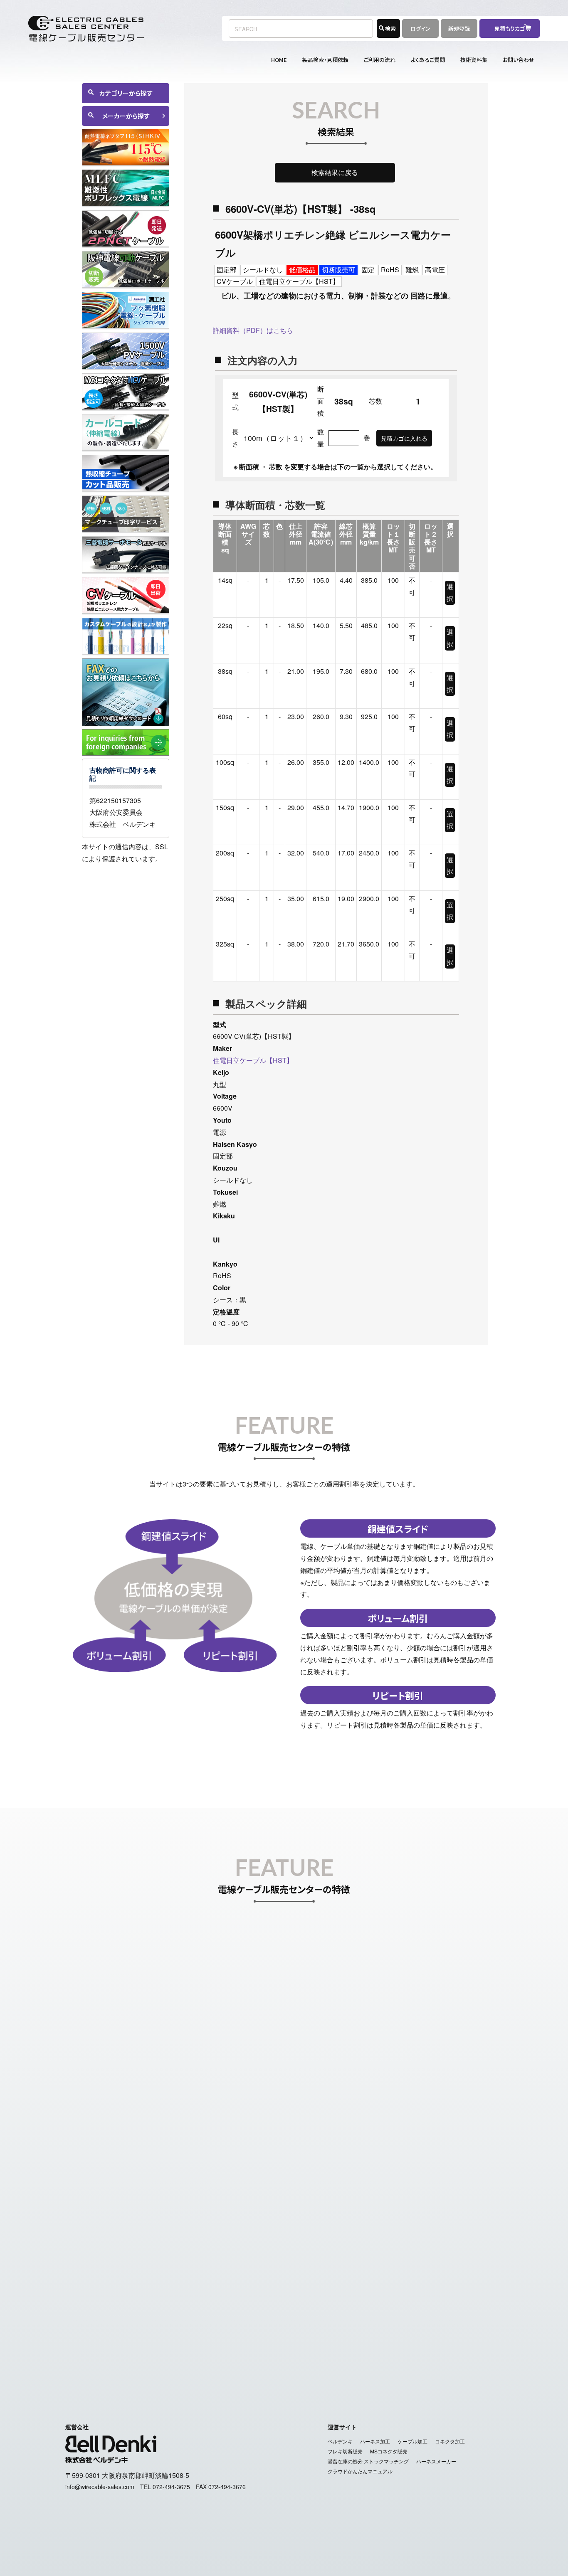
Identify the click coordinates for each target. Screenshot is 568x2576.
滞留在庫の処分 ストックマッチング (368, 2461)
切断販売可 (338, 270)
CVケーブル (235, 281)
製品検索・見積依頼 (325, 60)
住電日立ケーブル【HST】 (299, 281)
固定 (368, 270)
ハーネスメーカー (436, 2461)
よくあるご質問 (428, 60)
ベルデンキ (340, 2441)
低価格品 (302, 270)
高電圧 (435, 270)
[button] (126, 877)
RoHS (390, 270)
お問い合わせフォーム (405, 2236)
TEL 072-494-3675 (165, 2487)
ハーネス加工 (375, 2441)
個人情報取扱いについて (324, 2358)
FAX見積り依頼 (375, 2340)
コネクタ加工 (450, 2441)
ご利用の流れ (380, 60)
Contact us (467, 2340)
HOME (279, 60)
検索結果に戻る (335, 172)
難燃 (412, 270)
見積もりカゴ (512, 28)
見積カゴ (332, 2340)
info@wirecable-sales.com (427, 2260)
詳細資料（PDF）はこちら (253, 330)
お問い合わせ (519, 60)
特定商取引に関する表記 (244, 2358)
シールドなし (263, 270)
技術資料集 (474, 60)
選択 (450, 592)
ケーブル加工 (412, 2441)
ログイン (420, 28)
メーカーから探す (126, 116)
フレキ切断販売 (345, 2451)
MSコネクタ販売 (389, 2451)
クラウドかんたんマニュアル (360, 2471)
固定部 (227, 270)
